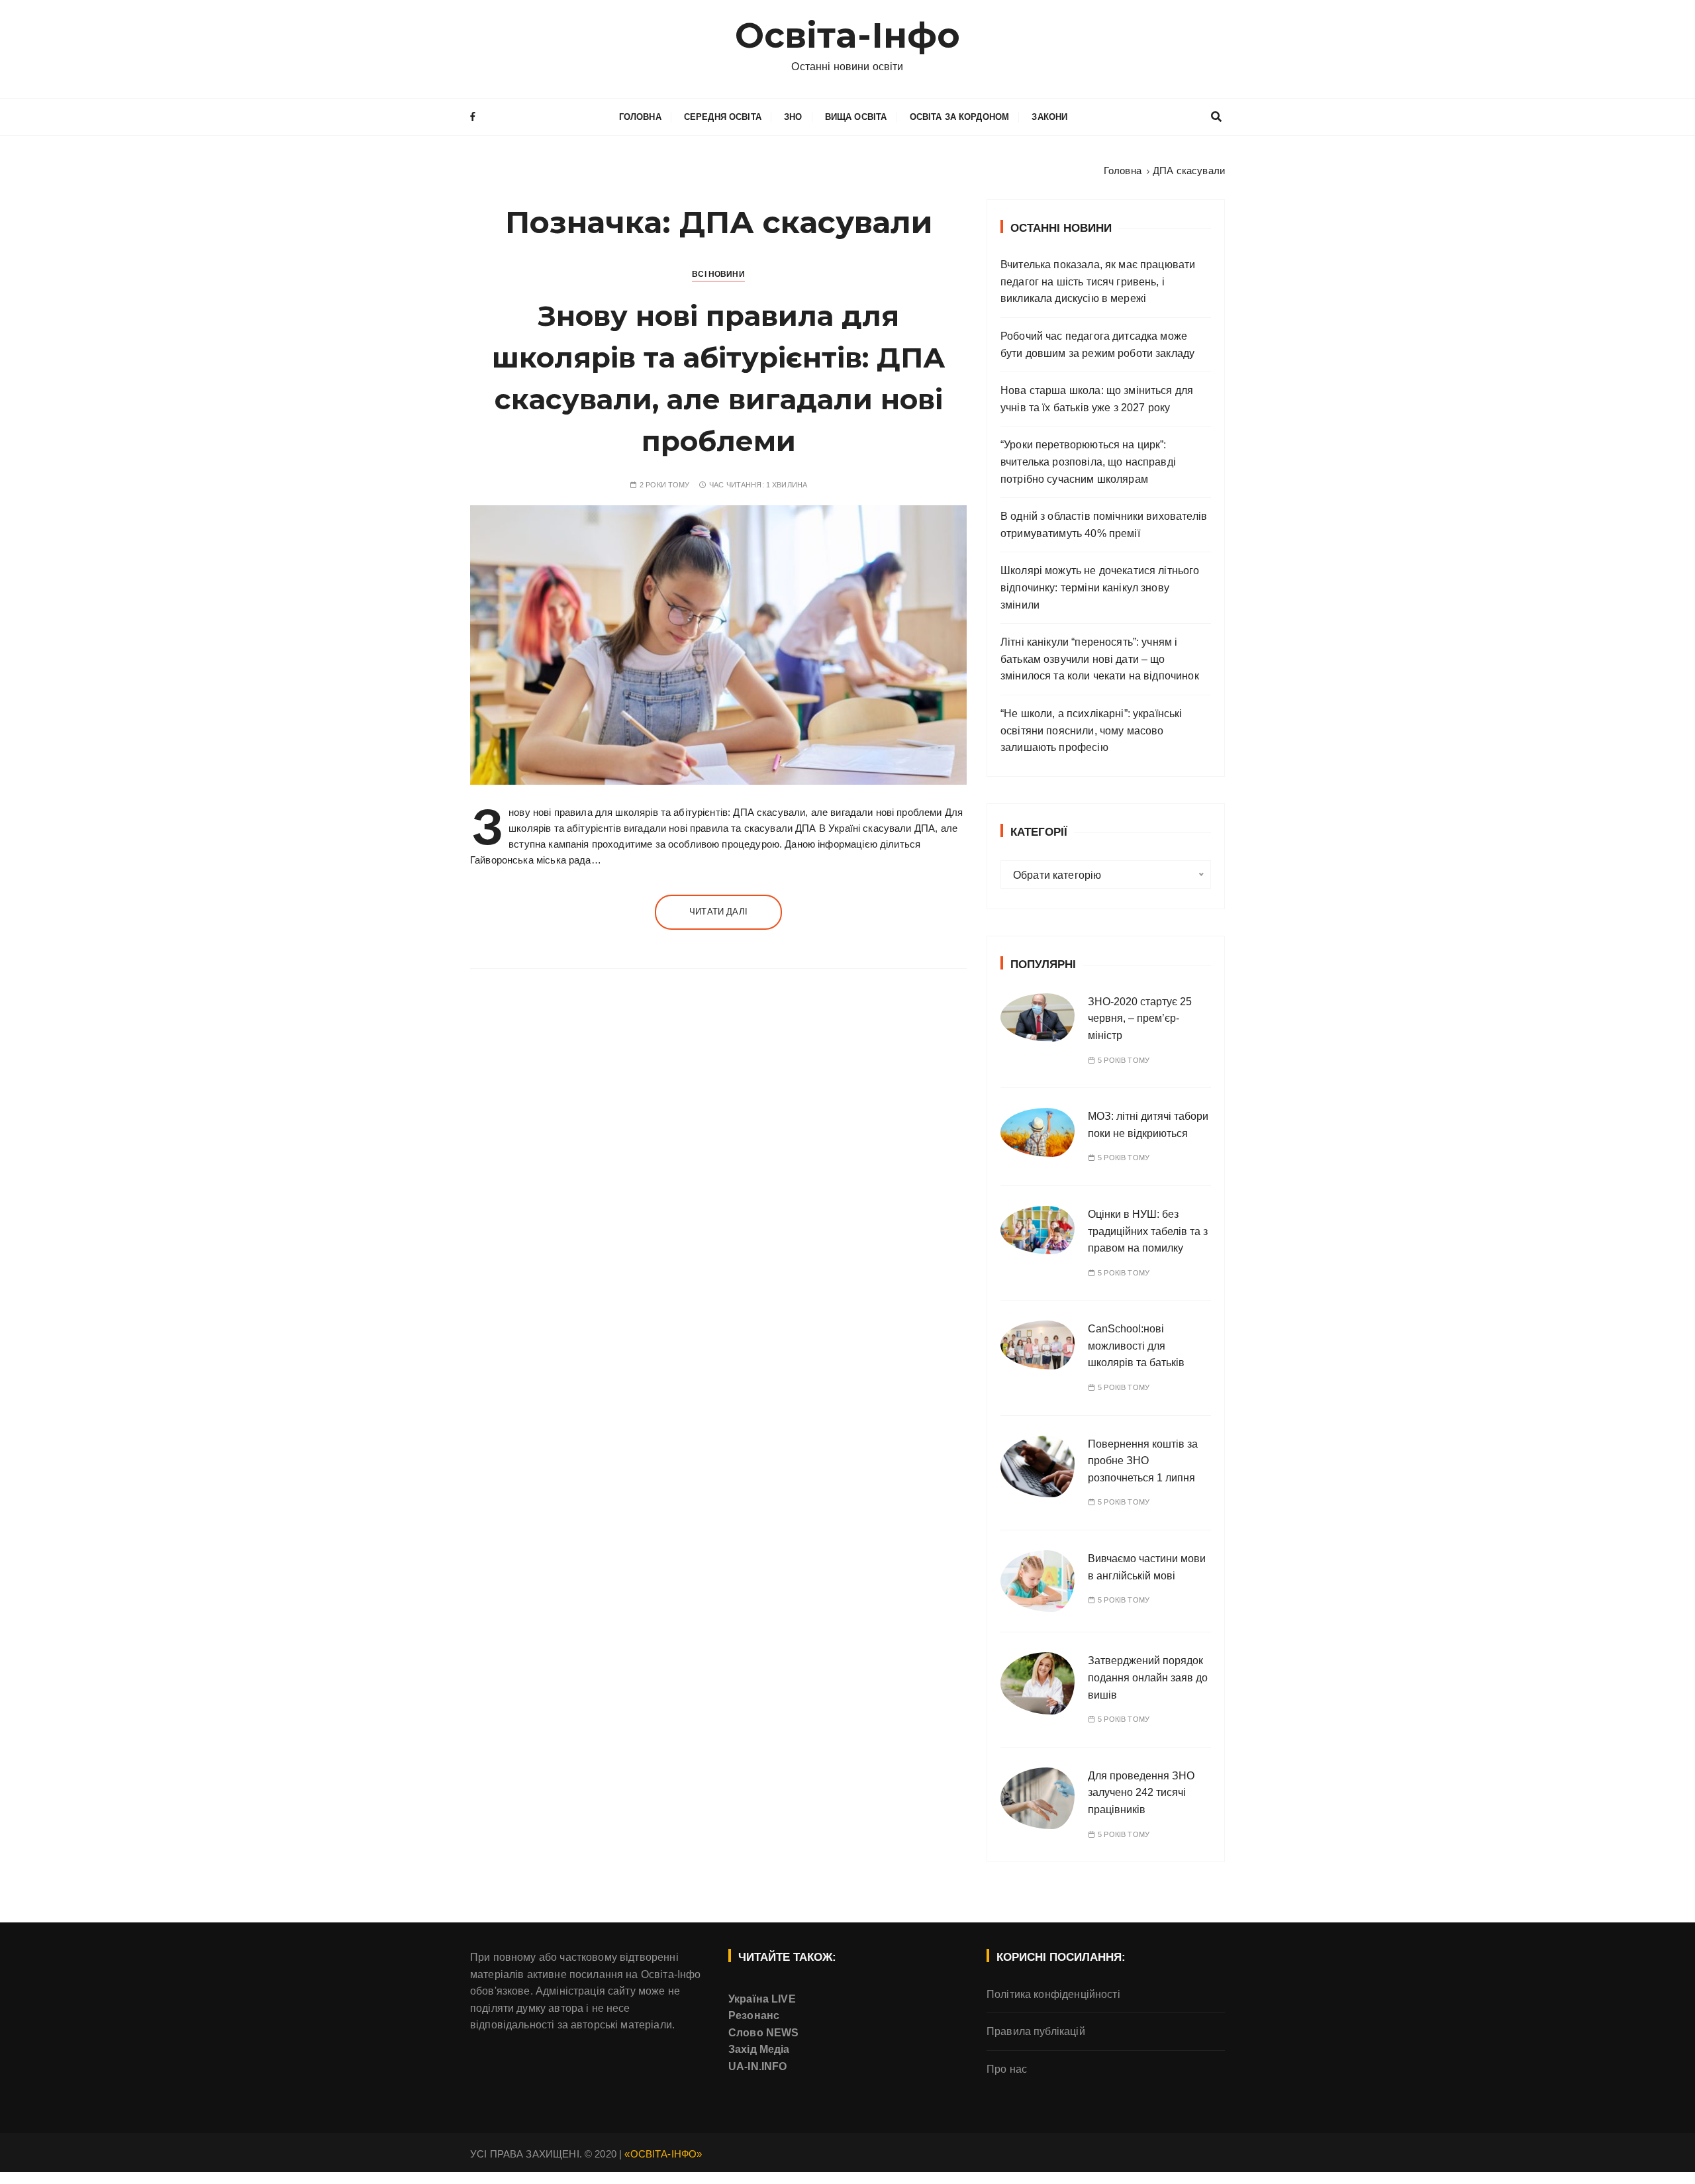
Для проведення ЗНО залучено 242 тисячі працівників (1141, 1793)
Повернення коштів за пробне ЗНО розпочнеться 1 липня (1143, 1461)
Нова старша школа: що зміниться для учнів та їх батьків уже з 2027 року (1097, 399)
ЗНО (793, 117)
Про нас (1007, 2069)
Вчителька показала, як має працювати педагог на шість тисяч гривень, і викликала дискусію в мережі (1098, 281)
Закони (1049, 117)
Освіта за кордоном (960, 117)
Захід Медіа (759, 2049)
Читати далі (718, 912)
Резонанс (754, 2015)
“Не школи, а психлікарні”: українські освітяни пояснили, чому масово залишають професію (1091, 730)
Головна (640, 117)
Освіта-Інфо (848, 35)
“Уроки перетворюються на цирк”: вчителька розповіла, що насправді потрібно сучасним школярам (1088, 462)
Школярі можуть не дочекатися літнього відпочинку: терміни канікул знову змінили (1100, 587)
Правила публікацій (1036, 2031)
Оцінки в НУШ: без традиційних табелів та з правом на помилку (1148, 1231)
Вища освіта (856, 117)
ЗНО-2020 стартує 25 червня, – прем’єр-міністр (1140, 1018)
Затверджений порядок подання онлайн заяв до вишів (1148, 1677)
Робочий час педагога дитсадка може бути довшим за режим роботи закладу (1097, 345)
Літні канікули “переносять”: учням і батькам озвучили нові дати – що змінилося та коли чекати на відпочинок (1100, 659)
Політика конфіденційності (1053, 1994)
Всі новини (718, 274)
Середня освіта (723, 117)
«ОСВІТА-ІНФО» (663, 2154)
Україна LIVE (762, 1999)
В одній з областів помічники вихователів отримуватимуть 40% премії (1104, 525)
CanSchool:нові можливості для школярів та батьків (1136, 1346)
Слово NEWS (764, 2033)
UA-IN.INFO (758, 2066)
